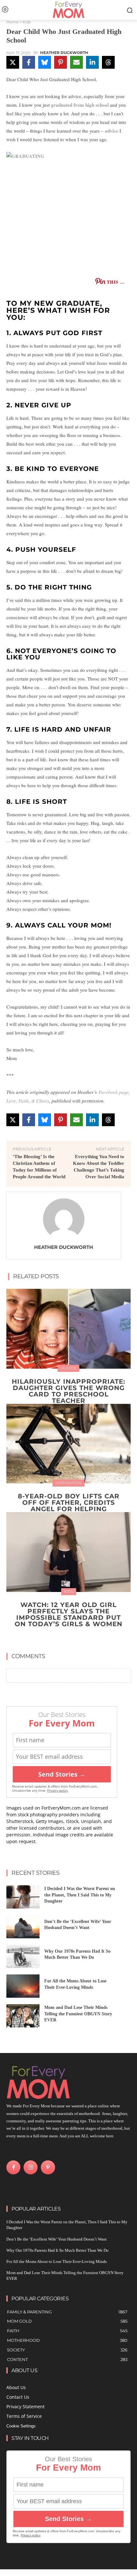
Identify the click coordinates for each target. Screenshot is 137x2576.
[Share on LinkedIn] (92, 62)
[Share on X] (13, 62)
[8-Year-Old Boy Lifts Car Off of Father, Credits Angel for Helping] (68, 1444)
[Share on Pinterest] (61, 62)
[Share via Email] (76, 62)
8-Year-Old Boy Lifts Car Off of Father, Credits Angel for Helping (69, 1503)
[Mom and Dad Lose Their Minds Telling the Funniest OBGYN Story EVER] (23, 2016)
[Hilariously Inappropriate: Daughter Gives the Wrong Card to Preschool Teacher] (68, 1329)
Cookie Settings (21, 2426)
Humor (68, 1368)
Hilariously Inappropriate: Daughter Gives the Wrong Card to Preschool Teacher (68, 1391)
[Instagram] (31, 2167)
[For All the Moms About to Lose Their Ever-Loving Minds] (23, 1986)
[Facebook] (13, 2167)
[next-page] (72, 1639)
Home (12, 22)
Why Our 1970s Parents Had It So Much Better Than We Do (58, 2250)
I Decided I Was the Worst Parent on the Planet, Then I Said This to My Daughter (80, 1895)
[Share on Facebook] (29, 62)
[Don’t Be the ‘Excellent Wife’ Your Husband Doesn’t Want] (23, 1927)
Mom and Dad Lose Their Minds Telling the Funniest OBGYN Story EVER (78, 2014)
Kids (27, 22)
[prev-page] (62, 1639)
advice (112, 131)
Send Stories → (62, 1774)
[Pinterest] (48, 2167)
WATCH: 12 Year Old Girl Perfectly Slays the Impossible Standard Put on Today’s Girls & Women (68, 1614)
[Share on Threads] (108, 62)
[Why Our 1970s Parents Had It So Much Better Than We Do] (23, 1956)
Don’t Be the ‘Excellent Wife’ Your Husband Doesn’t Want (57, 2239)
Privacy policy (58, 1791)
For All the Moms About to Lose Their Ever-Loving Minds (57, 2261)
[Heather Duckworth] (64, 1219)
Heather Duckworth (64, 53)
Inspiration (68, 1483)
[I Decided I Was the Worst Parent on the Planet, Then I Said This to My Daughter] (23, 1897)
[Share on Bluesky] (45, 62)
